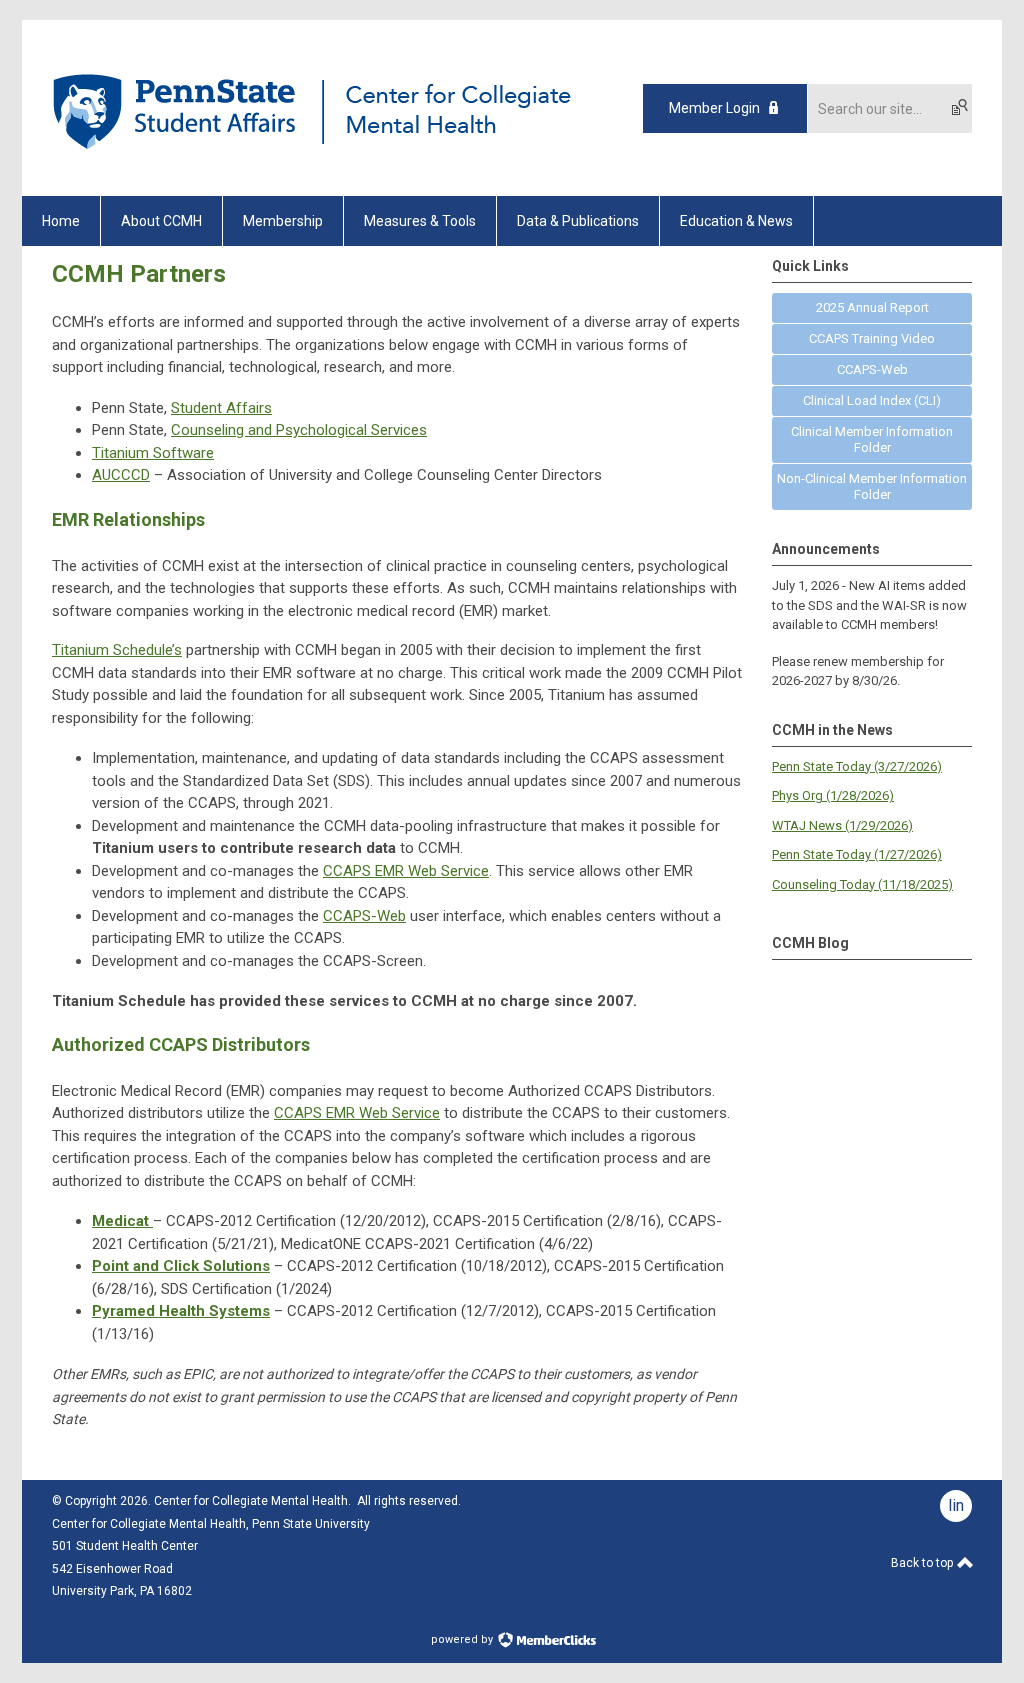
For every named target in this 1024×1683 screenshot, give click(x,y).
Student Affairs (221, 408)
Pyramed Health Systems (181, 1311)
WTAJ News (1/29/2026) (842, 825)
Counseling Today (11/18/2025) (862, 884)
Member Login (714, 108)
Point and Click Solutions (181, 1266)
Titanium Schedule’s (117, 650)
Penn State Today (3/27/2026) (857, 766)
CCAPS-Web (364, 916)
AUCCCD (121, 475)
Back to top (923, 1563)
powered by (463, 1639)
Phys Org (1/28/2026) (833, 795)
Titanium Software (153, 453)
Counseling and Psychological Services (299, 430)
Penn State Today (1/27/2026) (857, 854)
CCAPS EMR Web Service (406, 871)
